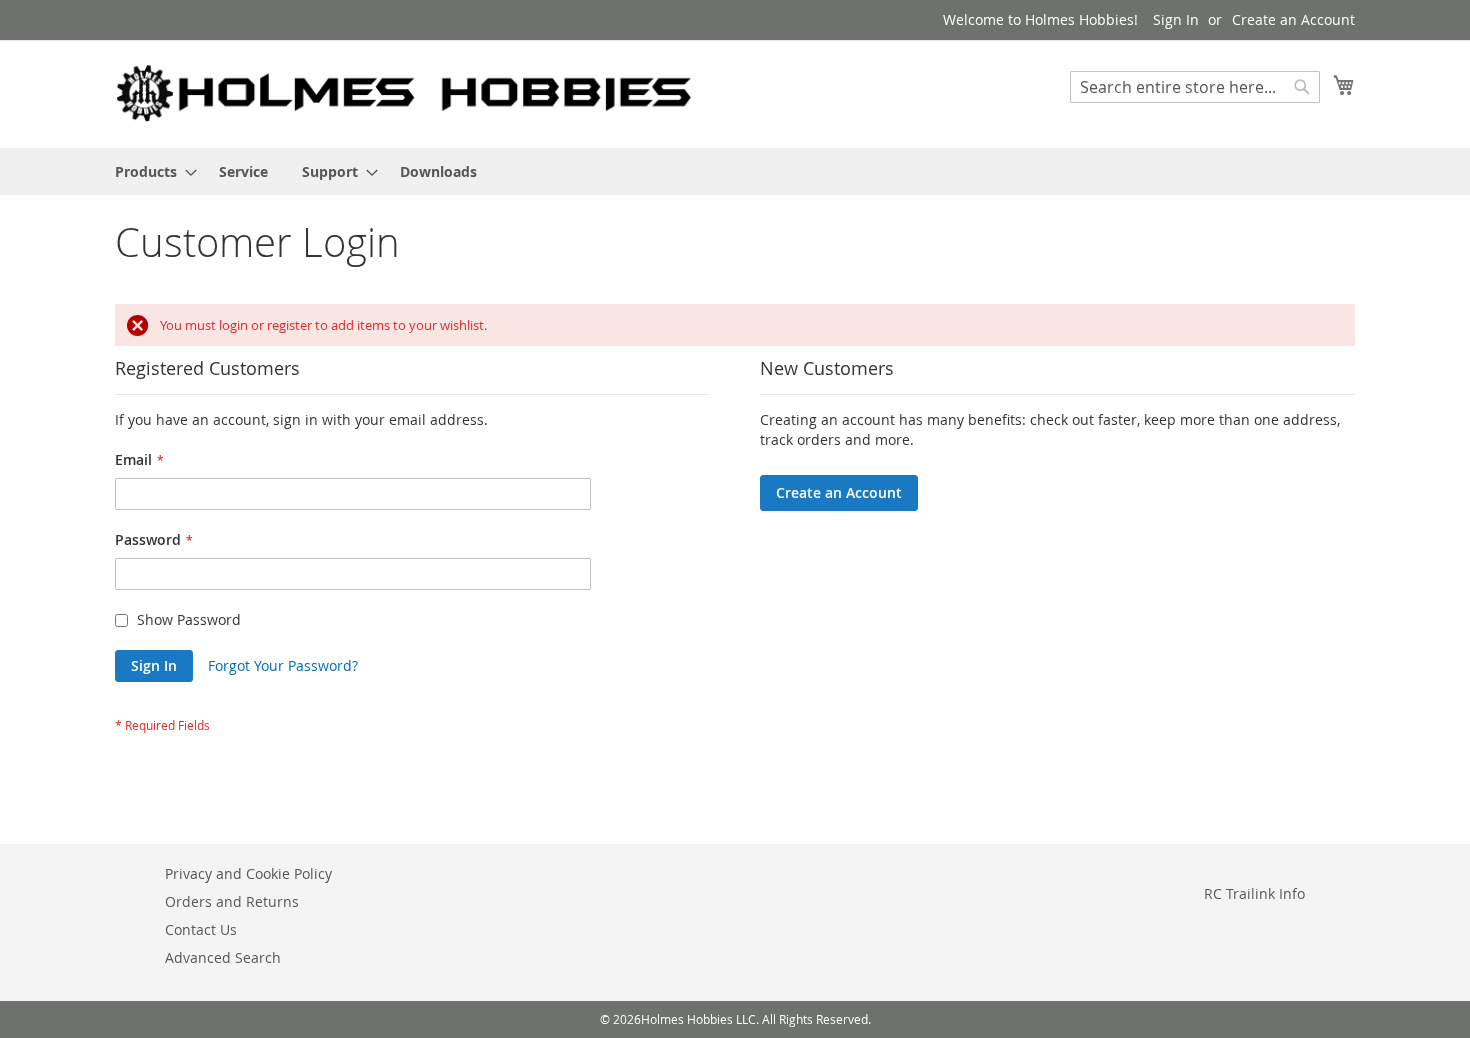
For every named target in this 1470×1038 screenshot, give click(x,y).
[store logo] (405, 93)
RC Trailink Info (1254, 893)
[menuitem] (150, 171)
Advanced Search (223, 957)
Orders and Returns (232, 901)
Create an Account (1293, 19)
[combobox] (1195, 87)
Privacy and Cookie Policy (248, 873)
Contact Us (201, 929)
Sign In (1176, 19)
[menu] (735, 171)
